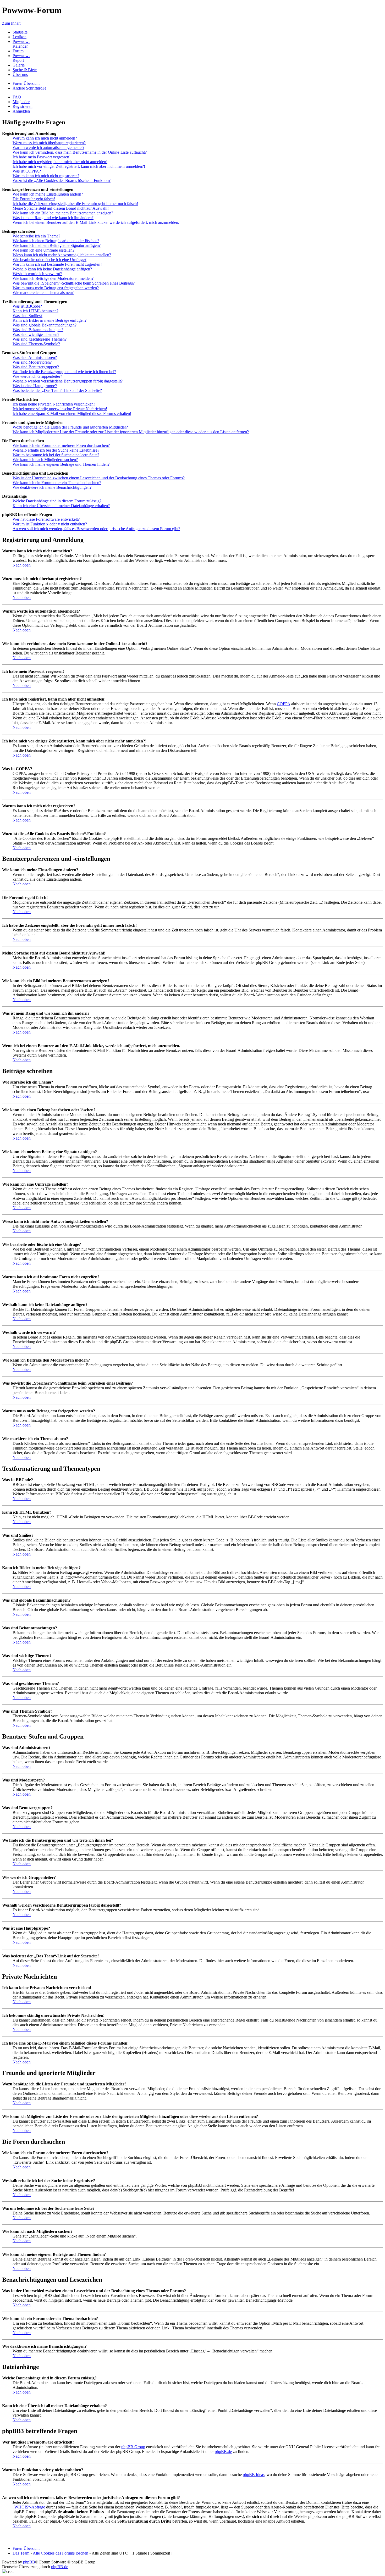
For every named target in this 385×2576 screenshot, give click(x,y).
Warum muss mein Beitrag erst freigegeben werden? (56, 288)
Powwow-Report (21, 58)
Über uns (20, 74)
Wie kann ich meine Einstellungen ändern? (48, 194)
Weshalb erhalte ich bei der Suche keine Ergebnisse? (56, 450)
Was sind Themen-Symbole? (36, 344)
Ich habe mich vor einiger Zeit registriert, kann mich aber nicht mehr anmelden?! (79, 166)
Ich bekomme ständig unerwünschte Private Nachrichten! (60, 409)
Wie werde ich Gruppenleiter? (37, 376)
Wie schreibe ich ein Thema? (36, 236)
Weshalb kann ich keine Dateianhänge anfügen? (52, 269)
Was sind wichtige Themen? (36, 334)
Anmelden (21, 111)
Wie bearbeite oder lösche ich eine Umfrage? (49, 260)
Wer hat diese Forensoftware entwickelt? (46, 519)
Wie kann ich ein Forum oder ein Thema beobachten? (57, 483)
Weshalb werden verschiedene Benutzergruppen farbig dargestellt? (68, 381)
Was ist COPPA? (27, 171)
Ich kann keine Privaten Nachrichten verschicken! (54, 404)
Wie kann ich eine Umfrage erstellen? (43, 250)
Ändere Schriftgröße (29, 88)
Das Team (21, 2553)
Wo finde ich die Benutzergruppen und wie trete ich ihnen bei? (64, 372)
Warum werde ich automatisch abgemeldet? (48, 148)
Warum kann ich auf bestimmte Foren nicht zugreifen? (57, 264)
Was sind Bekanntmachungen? (38, 330)
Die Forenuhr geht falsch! (34, 199)
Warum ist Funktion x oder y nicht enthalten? (50, 524)
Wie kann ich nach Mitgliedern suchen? (45, 460)
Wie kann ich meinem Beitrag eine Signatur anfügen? (57, 245)
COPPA (284, 704)
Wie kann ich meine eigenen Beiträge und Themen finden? (61, 464)
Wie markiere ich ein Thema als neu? (43, 293)
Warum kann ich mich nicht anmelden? (45, 138)
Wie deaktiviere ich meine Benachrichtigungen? (52, 487)
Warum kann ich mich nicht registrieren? (46, 176)
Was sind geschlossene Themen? (40, 339)
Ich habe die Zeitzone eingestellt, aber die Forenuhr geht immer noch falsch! (75, 204)
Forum (18, 51)
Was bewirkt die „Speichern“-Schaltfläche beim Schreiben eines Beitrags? (74, 283)
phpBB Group (133, 2447)
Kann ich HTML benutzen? (35, 311)
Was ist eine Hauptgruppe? (35, 386)
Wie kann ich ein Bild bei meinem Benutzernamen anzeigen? (63, 213)
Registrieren (23, 106)
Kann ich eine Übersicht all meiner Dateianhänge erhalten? (61, 506)
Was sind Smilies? (27, 316)
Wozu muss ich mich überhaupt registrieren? (49, 143)
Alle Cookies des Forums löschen (60, 2553)
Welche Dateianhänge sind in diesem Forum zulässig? (57, 501)
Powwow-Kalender (21, 44)
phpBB (29, 2562)
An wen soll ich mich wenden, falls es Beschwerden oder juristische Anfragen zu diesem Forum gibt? (96, 529)
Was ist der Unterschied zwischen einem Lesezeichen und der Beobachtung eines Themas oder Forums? (99, 478)
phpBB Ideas (254, 2475)
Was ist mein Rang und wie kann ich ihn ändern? (53, 218)
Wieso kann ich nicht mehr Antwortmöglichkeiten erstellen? (62, 255)
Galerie (19, 65)
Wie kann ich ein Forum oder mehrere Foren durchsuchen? (61, 445)
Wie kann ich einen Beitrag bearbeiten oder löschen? (56, 241)
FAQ (17, 97)
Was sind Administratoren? (35, 357)
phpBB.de (223, 2452)
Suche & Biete (25, 70)
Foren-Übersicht (26, 83)
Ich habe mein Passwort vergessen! (42, 157)
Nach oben (22, 565)
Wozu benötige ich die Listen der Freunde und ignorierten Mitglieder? (70, 427)
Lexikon (20, 37)
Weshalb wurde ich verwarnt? (37, 274)
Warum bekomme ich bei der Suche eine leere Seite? (56, 455)
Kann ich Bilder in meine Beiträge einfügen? (49, 320)
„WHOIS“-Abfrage (29, 2507)
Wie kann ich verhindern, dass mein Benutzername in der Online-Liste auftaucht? (80, 152)
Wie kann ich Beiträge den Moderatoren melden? (53, 278)
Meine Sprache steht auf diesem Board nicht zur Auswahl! (61, 208)
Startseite (20, 32)
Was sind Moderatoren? (32, 362)
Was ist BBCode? (27, 306)
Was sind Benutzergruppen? (36, 367)
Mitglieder (21, 102)
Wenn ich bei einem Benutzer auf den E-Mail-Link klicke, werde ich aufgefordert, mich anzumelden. (96, 222)
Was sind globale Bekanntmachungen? (45, 325)
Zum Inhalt (11, 23)
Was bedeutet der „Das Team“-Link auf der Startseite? (57, 390)
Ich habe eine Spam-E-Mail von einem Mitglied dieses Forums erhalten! (72, 413)
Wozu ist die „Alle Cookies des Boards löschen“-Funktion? (62, 181)
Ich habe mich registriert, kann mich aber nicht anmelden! (60, 162)
